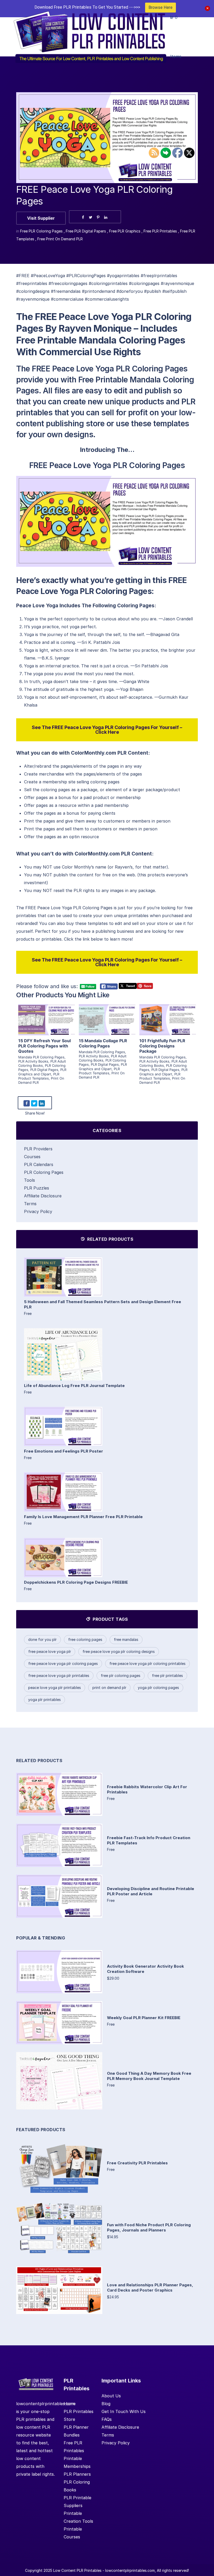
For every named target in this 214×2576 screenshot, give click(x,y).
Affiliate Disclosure (43, 1196)
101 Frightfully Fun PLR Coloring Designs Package (162, 1046)
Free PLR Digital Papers (86, 231)
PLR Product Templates (39, 1076)
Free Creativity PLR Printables (137, 2163)
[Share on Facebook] (83, 217)
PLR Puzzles (37, 1188)
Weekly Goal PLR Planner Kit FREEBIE (144, 2018)
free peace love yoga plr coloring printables (147, 1663)
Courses (32, 1157)
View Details (46, 1014)
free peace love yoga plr (50, 1651)
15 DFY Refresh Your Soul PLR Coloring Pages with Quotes (44, 1046)
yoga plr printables (44, 1700)
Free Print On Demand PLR (60, 239)
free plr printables (167, 1675)
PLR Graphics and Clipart (42, 1072)
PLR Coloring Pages (44, 1172)
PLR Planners (77, 2474)
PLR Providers (38, 1149)
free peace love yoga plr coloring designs (119, 1651)
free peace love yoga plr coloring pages (63, 1663)
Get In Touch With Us (124, 2411)
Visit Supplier (41, 218)
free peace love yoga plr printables (59, 1675)
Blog (106, 2404)
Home (70, 2404)
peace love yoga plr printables (55, 1688)
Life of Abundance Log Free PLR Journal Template (74, 1386)
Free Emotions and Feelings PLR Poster (64, 1451)
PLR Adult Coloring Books (42, 1063)
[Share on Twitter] (91, 217)
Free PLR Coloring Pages (41, 231)
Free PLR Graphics (125, 231)
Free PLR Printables (160, 231)
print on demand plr (109, 1688)
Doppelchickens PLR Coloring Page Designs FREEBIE (76, 1582)
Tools (29, 1180)
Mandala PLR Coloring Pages (41, 1057)
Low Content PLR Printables (77, 2570)
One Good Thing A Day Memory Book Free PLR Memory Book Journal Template (149, 2076)
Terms (30, 1204)
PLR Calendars (39, 1164)
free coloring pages (85, 1639)
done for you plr (42, 1639)
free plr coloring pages (121, 1675)
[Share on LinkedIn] (106, 217)
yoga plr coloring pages (158, 1688)
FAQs (107, 2419)
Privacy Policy (38, 1211)
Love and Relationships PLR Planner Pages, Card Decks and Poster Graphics (150, 2287)
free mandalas (126, 1639)
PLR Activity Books (33, 1061)
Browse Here (160, 7)
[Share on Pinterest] (98, 217)
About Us (111, 2396)
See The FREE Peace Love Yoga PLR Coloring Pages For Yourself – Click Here (107, 730)
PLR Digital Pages (44, 1070)
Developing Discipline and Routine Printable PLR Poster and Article (151, 1891)
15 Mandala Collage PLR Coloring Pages (103, 1043)
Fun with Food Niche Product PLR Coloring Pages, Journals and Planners (149, 2227)
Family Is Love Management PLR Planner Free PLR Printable (83, 1517)
